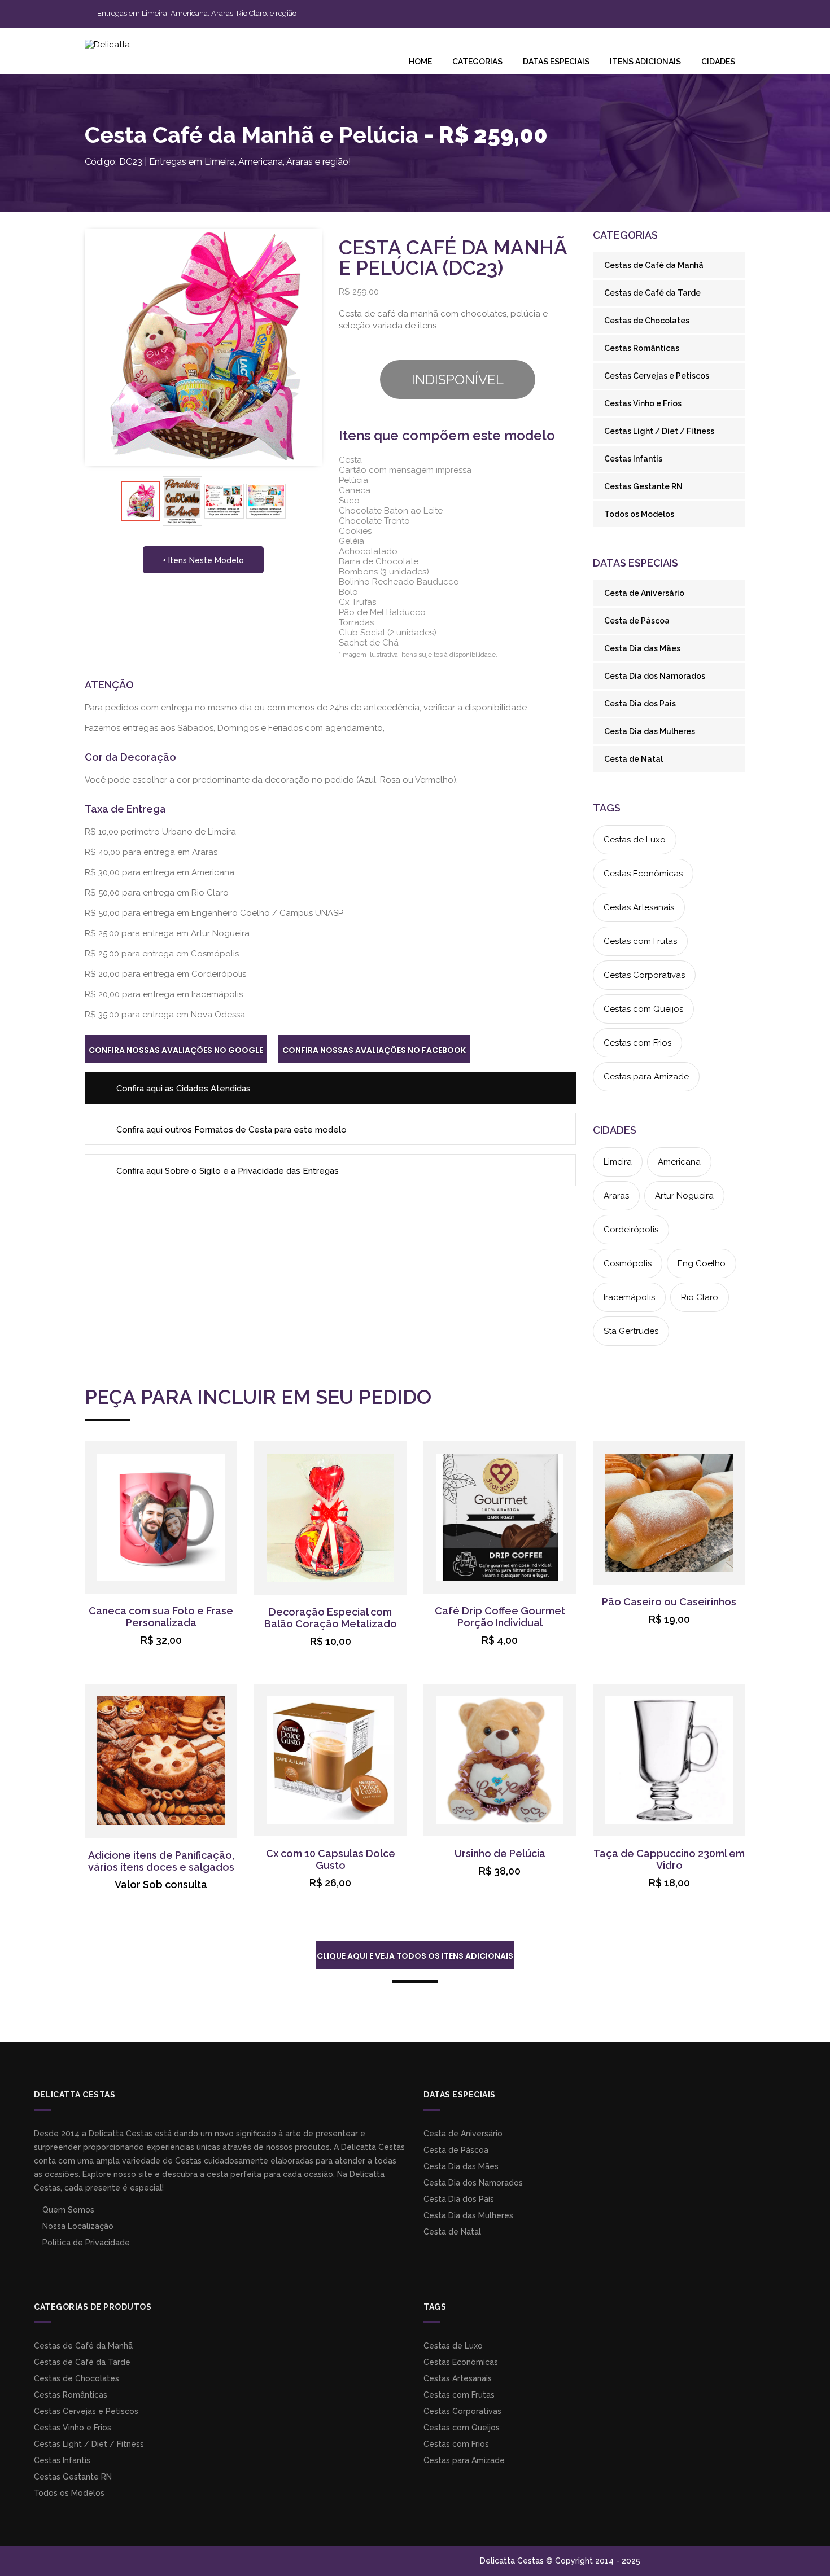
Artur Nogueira (684, 1196)
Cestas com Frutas (640, 941)
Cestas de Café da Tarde (652, 293)
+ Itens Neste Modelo (203, 560)
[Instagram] (555, 12)
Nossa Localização (77, 2226)
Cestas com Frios (637, 1043)
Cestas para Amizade (646, 1077)
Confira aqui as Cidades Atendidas (182, 1089)
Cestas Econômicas (643, 874)
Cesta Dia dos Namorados (655, 676)
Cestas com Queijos (643, 1009)
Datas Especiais (556, 62)
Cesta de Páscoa (637, 621)
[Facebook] (540, 12)
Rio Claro (700, 1297)
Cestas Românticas (642, 348)
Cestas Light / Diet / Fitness (659, 431)
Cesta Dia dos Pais (640, 704)
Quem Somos (67, 2210)
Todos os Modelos (639, 514)
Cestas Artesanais (639, 907)
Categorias (477, 62)
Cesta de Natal (634, 759)
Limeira (618, 1162)
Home (420, 62)
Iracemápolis (629, 1297)
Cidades (718, 62)
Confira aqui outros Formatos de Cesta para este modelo (230, 1130)
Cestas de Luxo (635, 840)
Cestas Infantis (633, 459)
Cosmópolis (628, 1263)
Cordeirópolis (631, 1230)
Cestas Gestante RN (643, 486)
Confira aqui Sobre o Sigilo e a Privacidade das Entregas (226, 1171)
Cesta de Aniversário (644, 593)
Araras (616, 1196)
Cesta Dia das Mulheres (650, 731)
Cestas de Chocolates (647, 321)
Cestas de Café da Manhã (654, 265)
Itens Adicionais (645, 62)
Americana (679, 1162)
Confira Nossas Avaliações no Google (176, 1050)
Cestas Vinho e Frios (643, 403)
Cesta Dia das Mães (642, 648)
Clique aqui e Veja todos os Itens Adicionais (415, 1956)
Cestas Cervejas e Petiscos (657, 376)
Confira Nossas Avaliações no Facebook (374, 1050)
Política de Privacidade (85, 2243)
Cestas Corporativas (644, 975)
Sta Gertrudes (631, 1331)
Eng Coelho (702, 1263)
